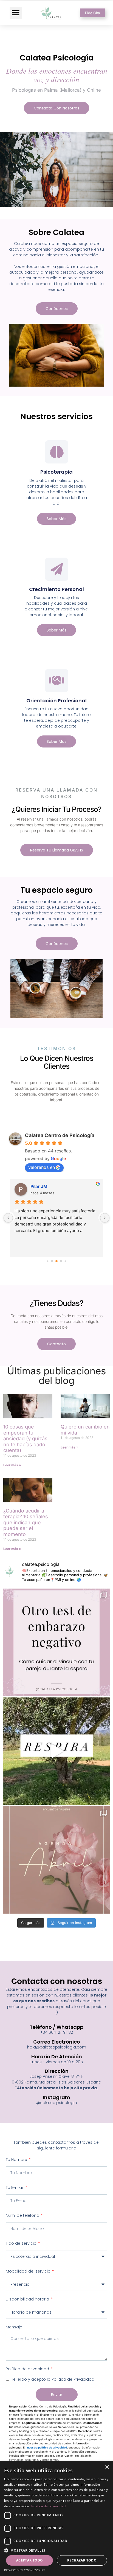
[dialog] (56, 2519)
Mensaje (14, 2327)
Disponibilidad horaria (28, 2299)
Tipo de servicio (22, 2243)
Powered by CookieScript (25, 2570)
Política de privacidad (28, 2369)
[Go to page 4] (65, 1261)
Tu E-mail (15, 2187)
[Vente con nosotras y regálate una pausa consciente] (56, 1751)
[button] (16, 13)
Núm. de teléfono (23, 2215)
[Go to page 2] (56, 1261)
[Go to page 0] (48, 1261)
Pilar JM (39, 1186)
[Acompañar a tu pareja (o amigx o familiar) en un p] (56, 1642)
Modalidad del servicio (29, 2271)
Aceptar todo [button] (30, 2560)
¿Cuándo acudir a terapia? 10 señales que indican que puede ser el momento (26, 1522)
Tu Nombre (17, 2160)
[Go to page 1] (52, 1261)
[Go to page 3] (61, 1261)
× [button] (107, 2467)
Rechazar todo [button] (82, 2560)
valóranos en (42, 1167)
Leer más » (12, 1465)
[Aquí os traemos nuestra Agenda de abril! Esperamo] (56, 1860)
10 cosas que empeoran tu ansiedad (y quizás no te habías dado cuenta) (25, 1438)
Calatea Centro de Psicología (60, 1135)
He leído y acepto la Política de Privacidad (53, 2379)
